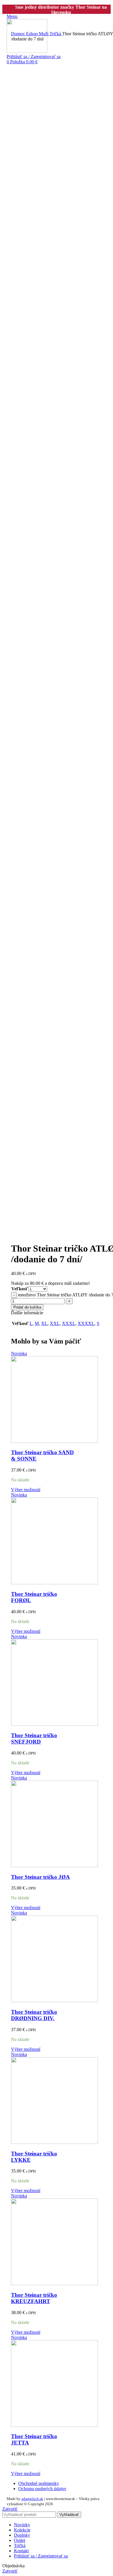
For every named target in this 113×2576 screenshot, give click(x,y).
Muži (44, 34)
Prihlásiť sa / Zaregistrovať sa (41, 2556)
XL (44, 1323)
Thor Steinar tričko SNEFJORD (34, 1738)
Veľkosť (20, 1289)
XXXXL (86, 1323)
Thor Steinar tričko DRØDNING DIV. (34, 2015)
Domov (19, 34)
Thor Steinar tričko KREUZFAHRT (34, 2298)
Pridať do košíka (27, 1307)
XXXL (69, 1323)
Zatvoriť (10, 2509)
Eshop (32, 34)
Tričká (56, 34)
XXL (55, 1323)
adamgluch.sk (32, 2499)
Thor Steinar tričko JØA (40, 1877)
